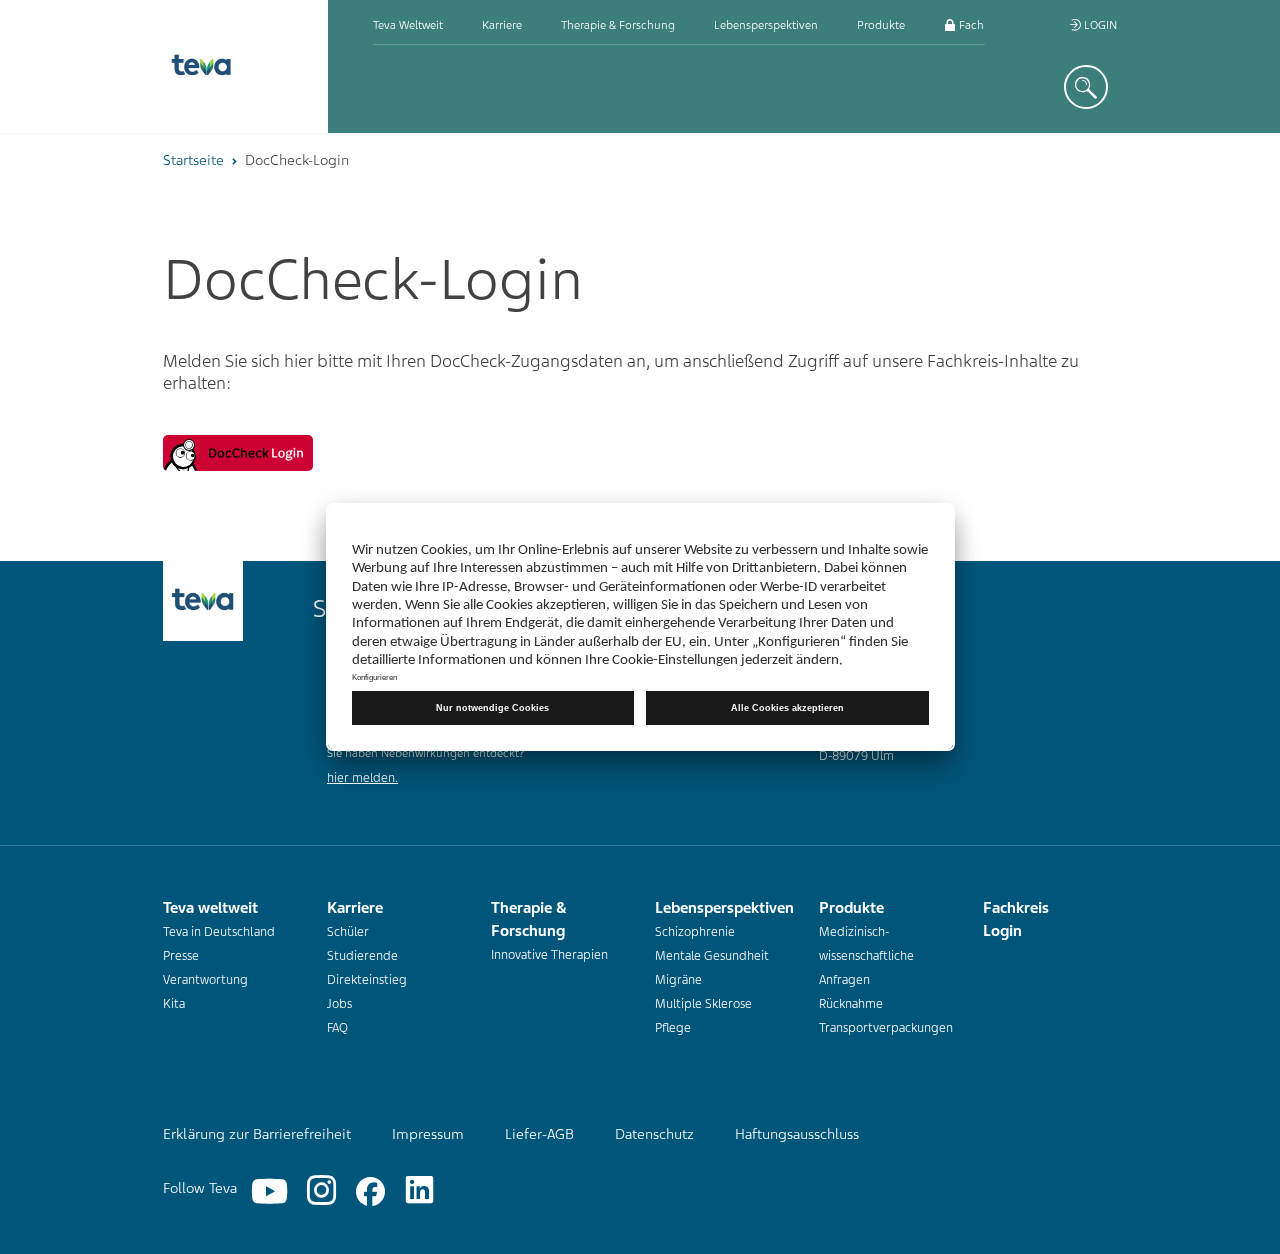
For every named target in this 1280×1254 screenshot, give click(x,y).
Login (1099, 25)
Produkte (881, 25)
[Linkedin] (419, 1191)
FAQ (337, 1028)
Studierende (362, 956)
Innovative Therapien (549, 955)
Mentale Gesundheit (712, 956)
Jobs (339, 1004)
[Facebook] (370, 1191)
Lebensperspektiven (766, 25)
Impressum (428, 1134)
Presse (181, 956)
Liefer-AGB (539, 1134)
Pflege (673, 1028)
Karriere (502, 25)
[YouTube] (269, 1191)
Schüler (348, 932)
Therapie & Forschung (618, 25)
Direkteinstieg (367, 980)
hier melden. (362, 778)
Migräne (678, 980)
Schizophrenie (695, 932)
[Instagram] (321, 1191)
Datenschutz (654, 1134)
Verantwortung (205, 980)
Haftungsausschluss (797, 1134)
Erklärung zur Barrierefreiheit (257, 1134)
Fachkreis (982, 25)
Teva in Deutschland (219, 932)
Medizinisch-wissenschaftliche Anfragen (866, 956)
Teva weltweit (408, 25)
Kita (174, 1004)
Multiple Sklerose (703, 1004)
